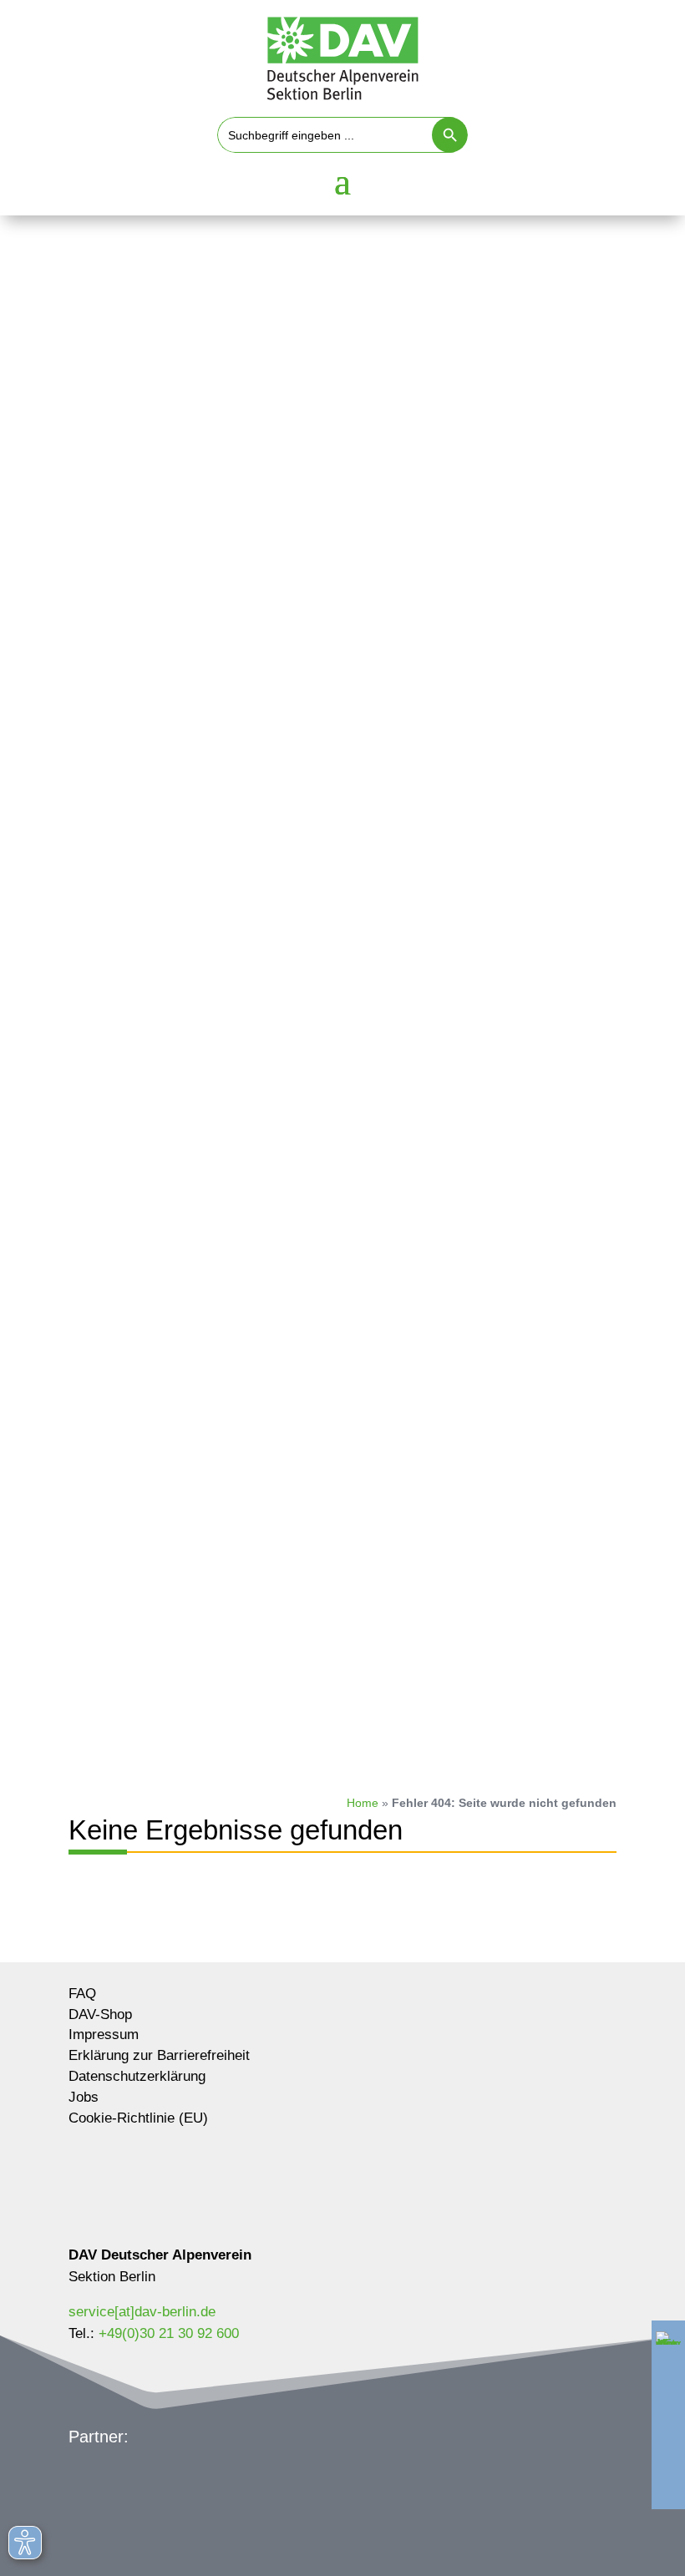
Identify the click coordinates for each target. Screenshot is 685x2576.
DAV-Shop (100, 2015)
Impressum (104, 2035)
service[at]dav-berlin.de (142, 2312)
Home (363, 1803)
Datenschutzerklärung (137, 2077)
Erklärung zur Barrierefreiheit (159, 2056)
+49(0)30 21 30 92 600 (169, 2333)
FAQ (82, 1994)
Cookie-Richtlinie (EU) (138, 2119)
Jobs (84, 2098)
